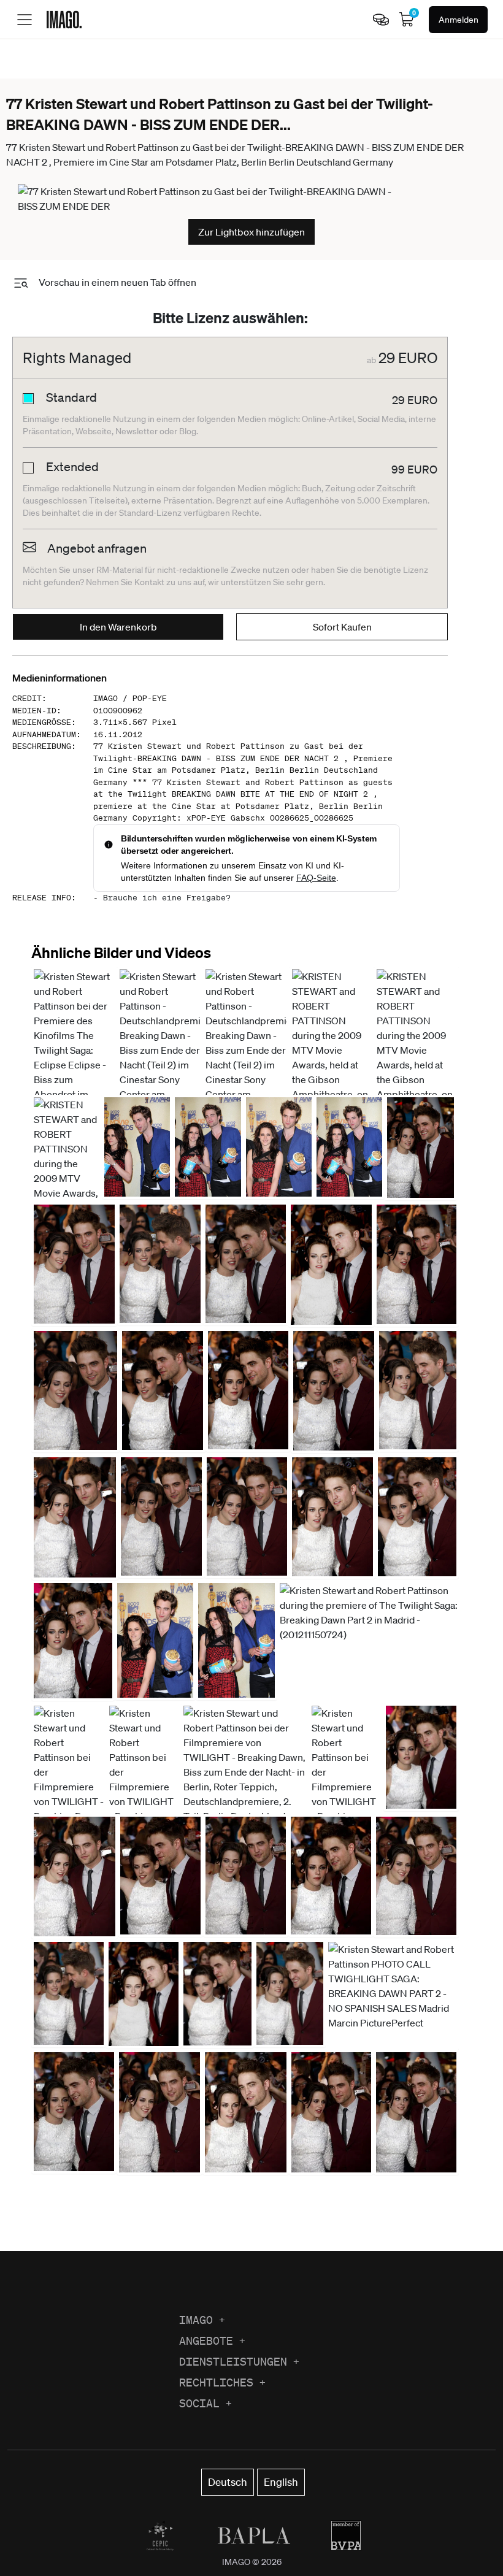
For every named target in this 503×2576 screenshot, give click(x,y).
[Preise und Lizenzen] (381, 20)
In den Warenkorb (118, 627)
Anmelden (459, 20)
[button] (160, 1087)
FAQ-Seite (316, 878)
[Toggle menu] (25, 20)
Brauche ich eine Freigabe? (167, 898)
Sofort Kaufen (342, 627)
